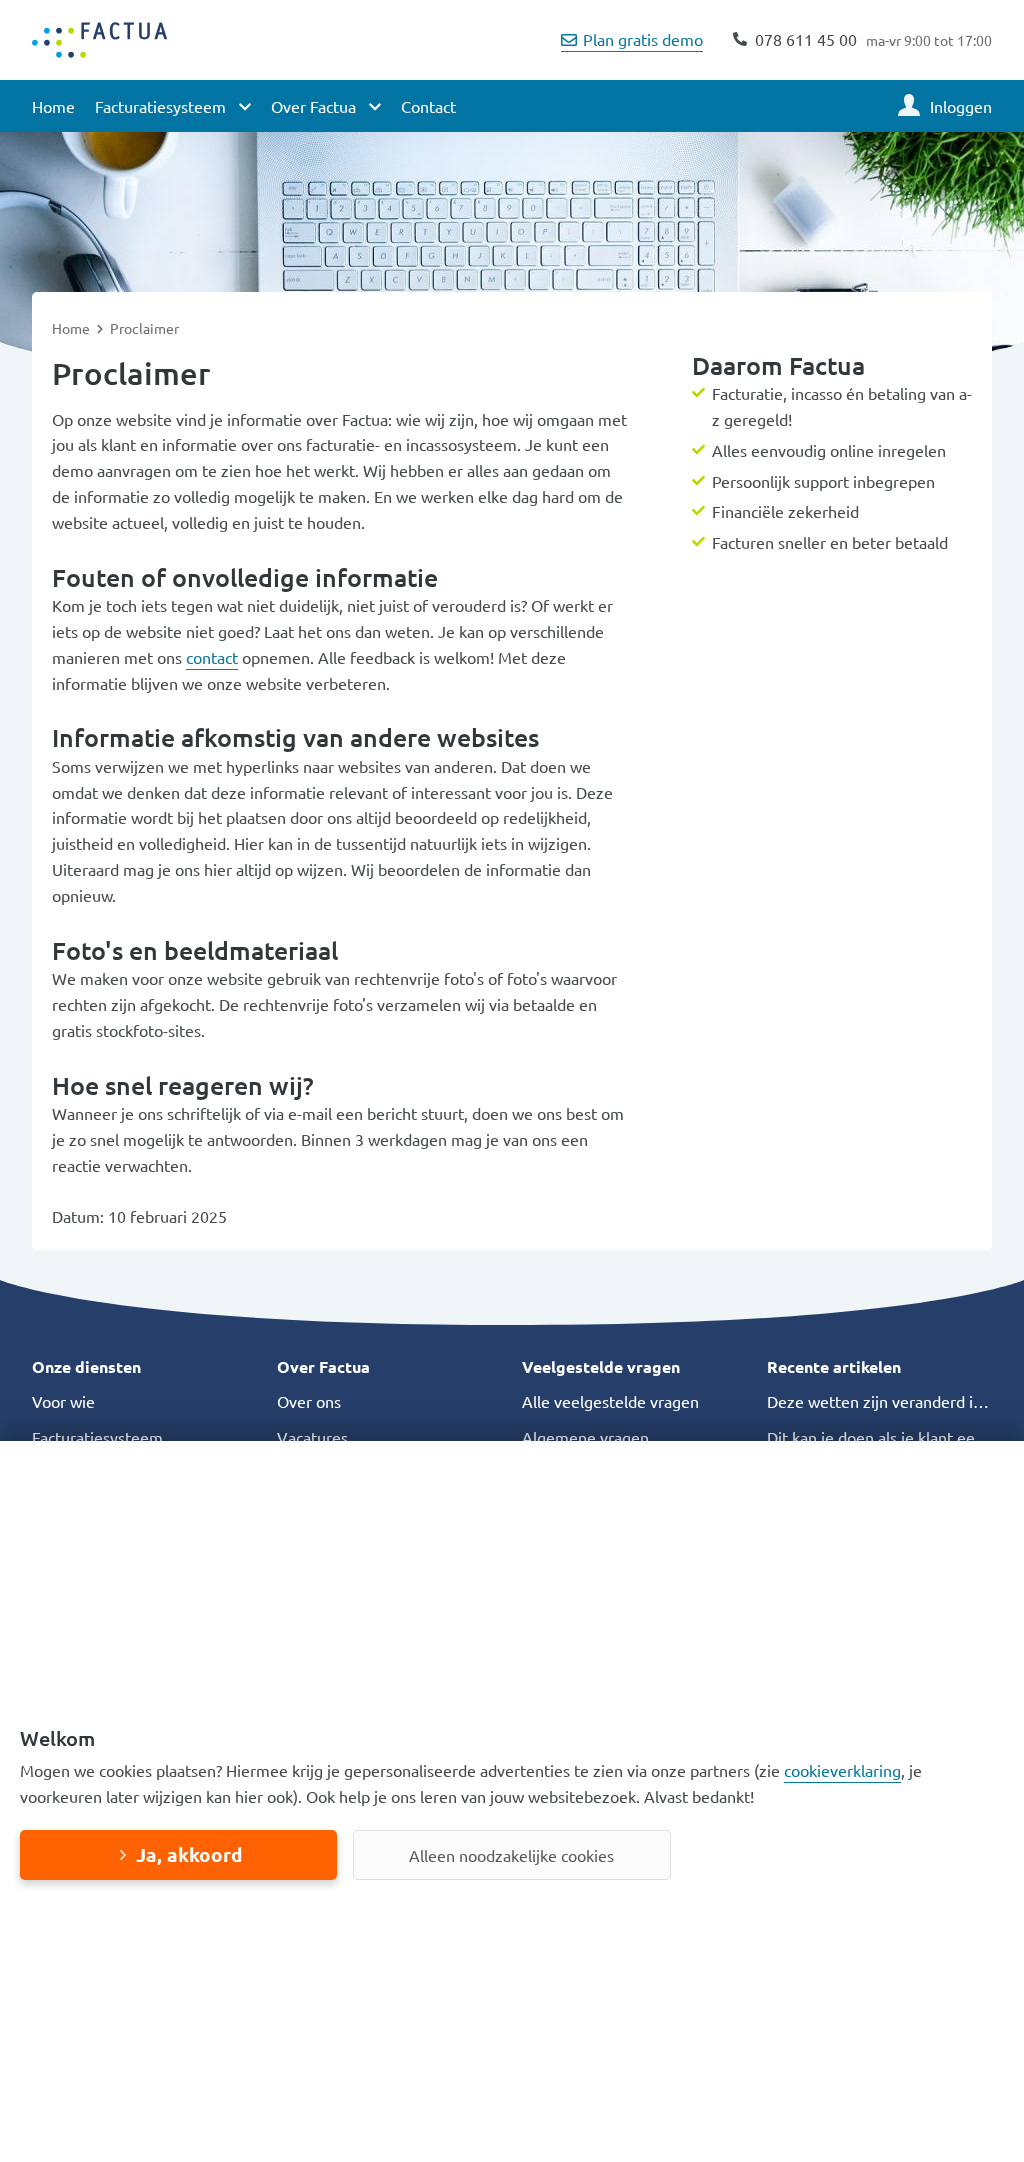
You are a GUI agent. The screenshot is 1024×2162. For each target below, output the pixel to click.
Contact (428, 106)
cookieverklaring (842, 1770)
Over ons (309, 1401)
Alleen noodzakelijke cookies (511, 1855)
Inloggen (961, 106)
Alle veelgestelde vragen (610, 1401)
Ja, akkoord (189, 1854)
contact (212, 657)
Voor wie (63, 1401)
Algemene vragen (585, 1437)
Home (53, 106)
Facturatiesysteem (97, 1437)
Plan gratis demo (643, 39)
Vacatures (312, 1437)
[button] (144, 1367)
